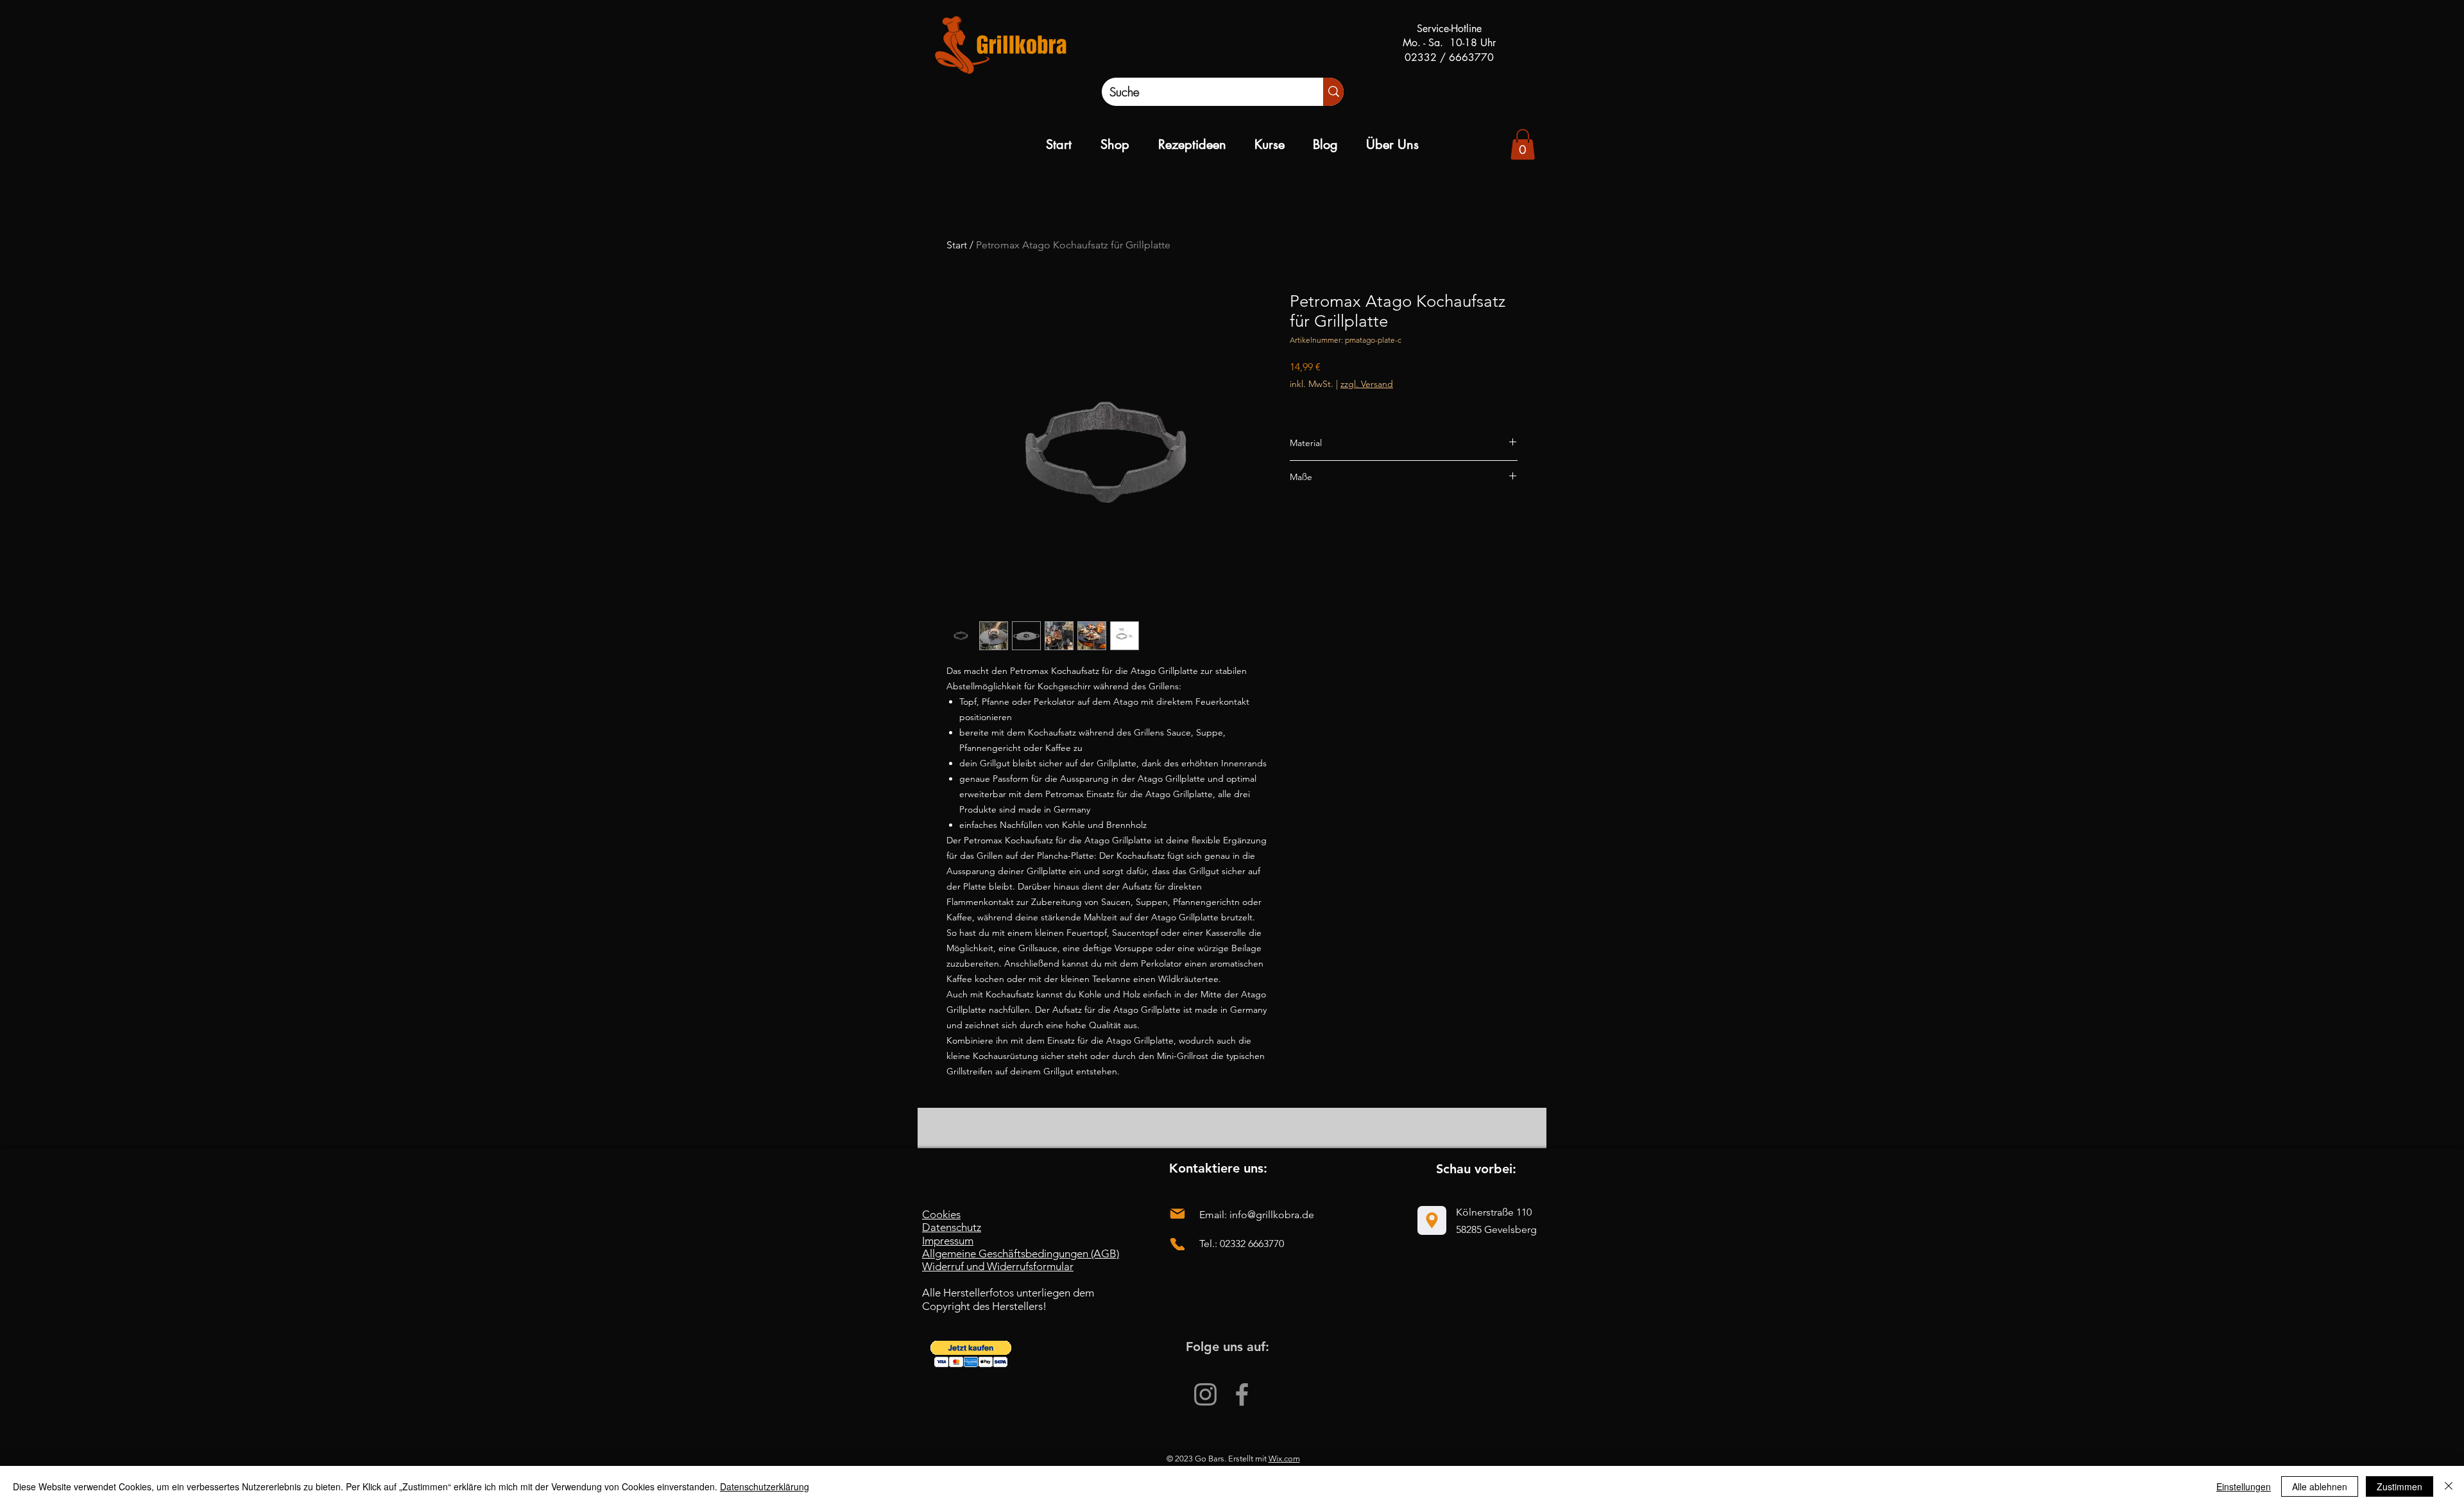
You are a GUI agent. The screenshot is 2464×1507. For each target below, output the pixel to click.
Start (957, 245)
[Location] (1432, 1220)
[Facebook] (1242, 1394)
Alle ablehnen (2320, 1486)
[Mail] (1177, 1214)
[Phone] (1177, 1244)
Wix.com (1284, 1459)
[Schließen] (2449, 1486)
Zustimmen (2400, 1486)
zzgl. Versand (1367, 384)
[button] (971, 1354)
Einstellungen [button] (2244, 1486)
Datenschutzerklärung (765, 1486)
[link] (1523, 144)
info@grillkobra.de (1272, 1215)
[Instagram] (1205, 1394)
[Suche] (1333, 92)
